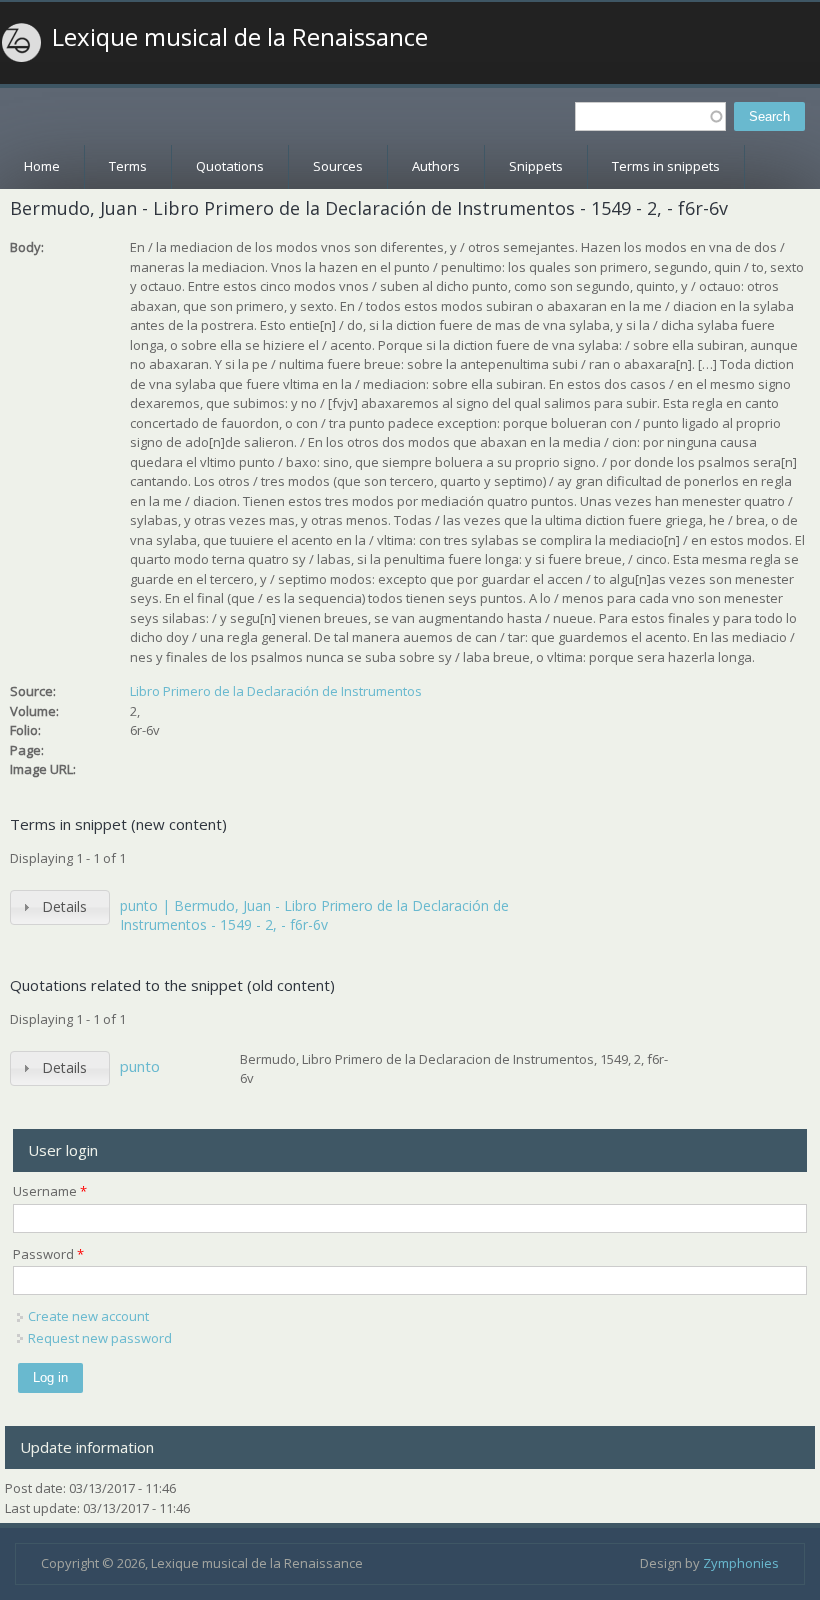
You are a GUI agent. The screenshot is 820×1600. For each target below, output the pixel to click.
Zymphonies (741, 1563)
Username (50, 1191)
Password (48, 1254)
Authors (436, 166)
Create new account (88, 1316)
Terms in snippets (666, 166)
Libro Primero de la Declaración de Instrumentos (276, 691)
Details (64, 906)
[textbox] (650, 116)
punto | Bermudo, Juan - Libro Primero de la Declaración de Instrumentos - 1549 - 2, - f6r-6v (314, 915)
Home (42, 166)
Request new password (100, 1338)
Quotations (230, 166)
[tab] (60, 907)
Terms (128, 166)
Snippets (536, 166)
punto (140, 1066)
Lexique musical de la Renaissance (240, 37)
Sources (338, 166)
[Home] (22, 43)
